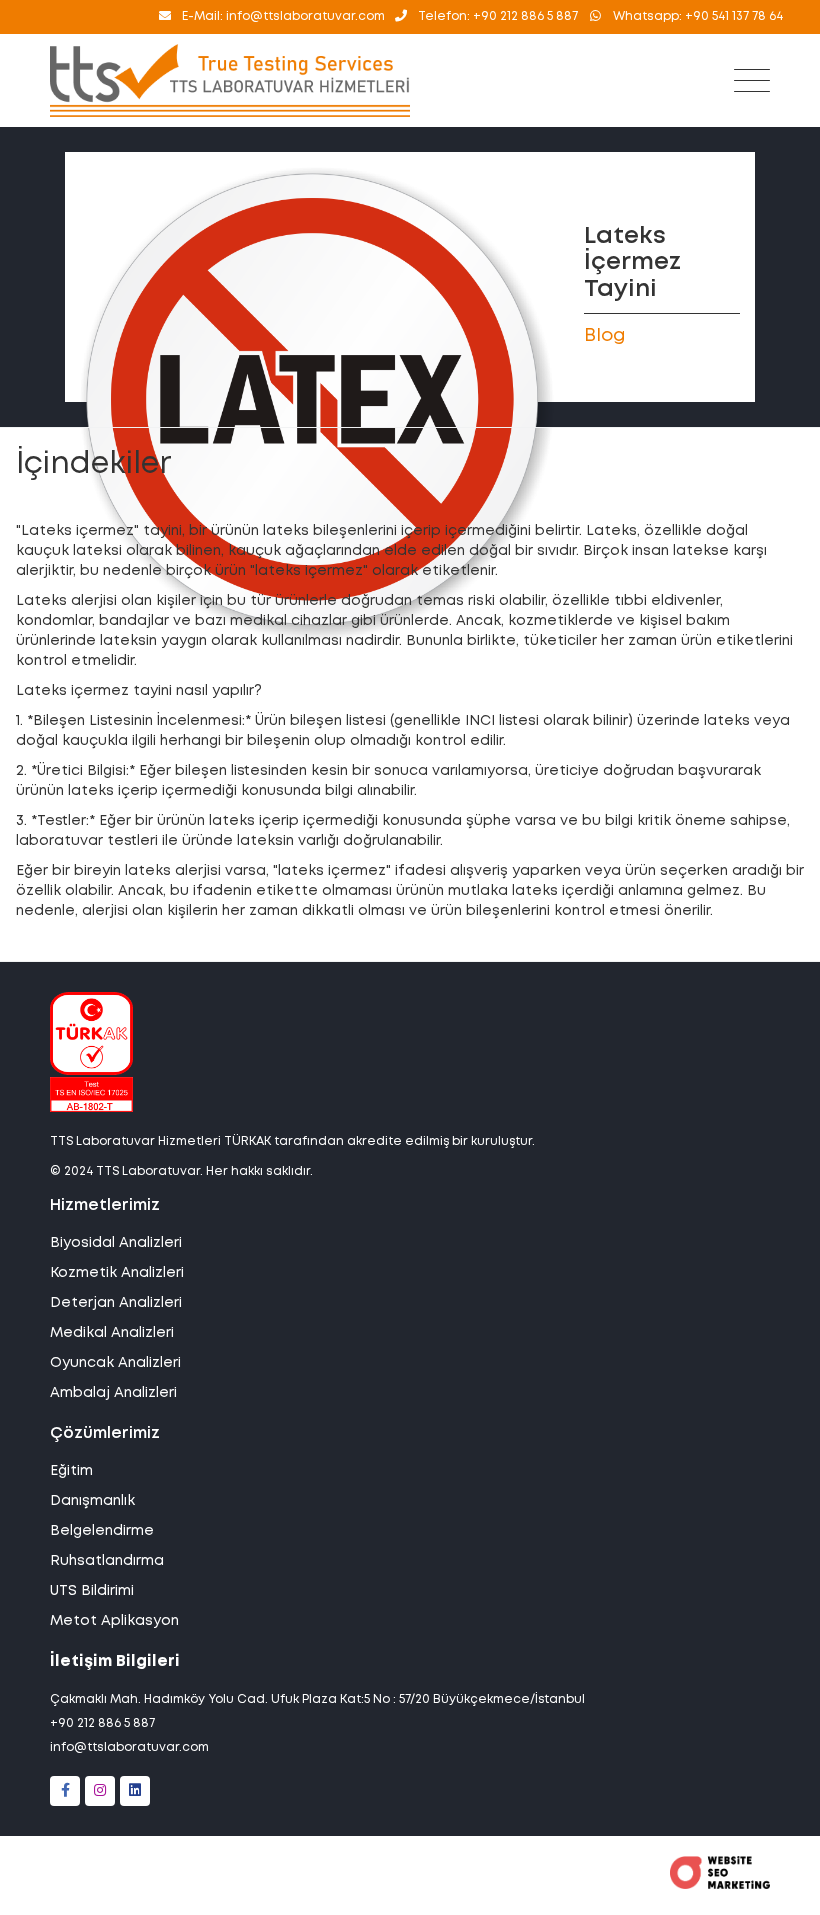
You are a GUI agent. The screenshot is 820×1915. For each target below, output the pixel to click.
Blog (605, 336)
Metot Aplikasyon (114, 1621)
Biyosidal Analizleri (116, 1243)
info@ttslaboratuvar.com (129, 1747)
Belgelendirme (102, 1531)
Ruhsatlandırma (107, 1561)
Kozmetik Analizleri (117, 1273)
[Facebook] (65, 1791)
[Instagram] (100, 1791)
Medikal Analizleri (112, 1333)
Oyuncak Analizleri (115, 1363)
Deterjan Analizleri (116, 1303)
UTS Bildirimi (92, 1591)
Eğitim (71, 1471)
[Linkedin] (135, 1791)
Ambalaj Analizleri (113, 1393)
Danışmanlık (92, 1501)
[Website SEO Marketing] (720, 1885)
